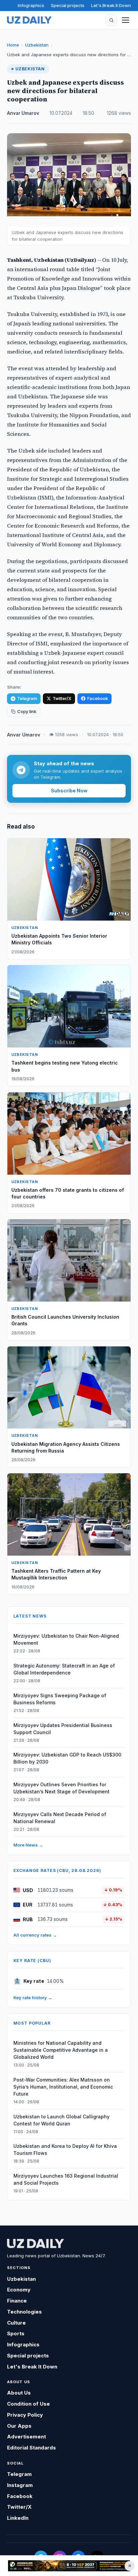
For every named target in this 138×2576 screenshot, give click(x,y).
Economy (19, 2290)
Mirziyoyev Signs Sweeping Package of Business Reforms (60, 1699)
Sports (16, 2333)
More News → (28, 1845)
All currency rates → (35, 1935)
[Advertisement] (69, 2566)
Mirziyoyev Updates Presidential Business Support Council (63, 1729)
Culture (16, 2323)
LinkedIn (18, 2518)
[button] (111, 20)
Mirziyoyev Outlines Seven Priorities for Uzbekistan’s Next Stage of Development (61, 1788)
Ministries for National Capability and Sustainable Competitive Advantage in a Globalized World (61, 2050)
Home (13, 45)
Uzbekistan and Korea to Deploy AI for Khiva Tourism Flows (65, 2150)
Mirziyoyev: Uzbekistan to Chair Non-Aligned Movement (66, 1639)
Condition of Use (28, 2404)
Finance (17, 2301)
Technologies (24, 2312)
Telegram (27, 698)
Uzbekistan (37, 45)
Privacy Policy (25, 2415)
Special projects (68, 5)
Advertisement (26, 2437)
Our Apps (19, 2426)
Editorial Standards (31, 2448)
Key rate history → (33, 1998)
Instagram (20, 2485)
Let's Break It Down (111, 5)
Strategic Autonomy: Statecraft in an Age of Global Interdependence (64, 1669)
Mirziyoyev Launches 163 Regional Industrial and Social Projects (66, 2179)
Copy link (27, 712)
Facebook (97, 698)
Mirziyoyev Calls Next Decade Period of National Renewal (60, 1818)
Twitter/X (62, 698)
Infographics (31, 5)
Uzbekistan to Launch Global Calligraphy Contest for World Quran (61, 2120)
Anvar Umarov (23, 113)
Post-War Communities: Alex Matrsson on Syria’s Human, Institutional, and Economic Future (63, 2087)
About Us (19, 2393)
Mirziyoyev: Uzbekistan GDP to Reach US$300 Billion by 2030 (67, 1758)
